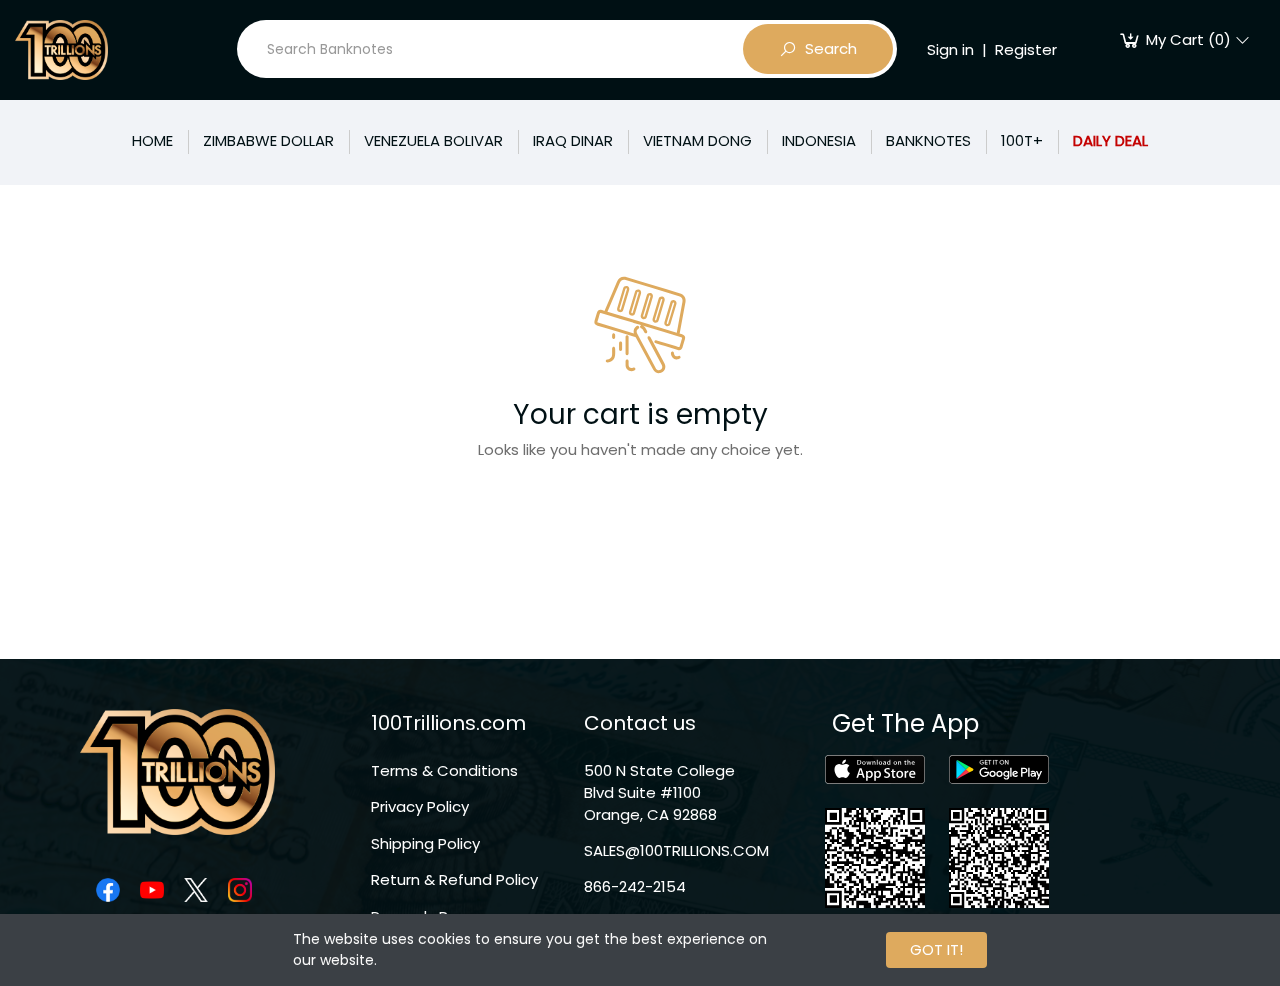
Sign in (950, 49)
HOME (152, 140)
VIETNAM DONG (697, 140)
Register (1026, 49)
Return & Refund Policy (454, 879)
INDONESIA (819, 140)
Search (831, 48)
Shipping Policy (425, 843)
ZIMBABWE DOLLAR (268, 140)
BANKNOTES (928, 140)
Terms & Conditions (444, 770)
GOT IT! (936, 949)
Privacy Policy (420, 806)
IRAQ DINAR (573, 140)
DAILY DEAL (1110, 140)
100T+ (1022, 140)
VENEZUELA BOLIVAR (433, 140)
